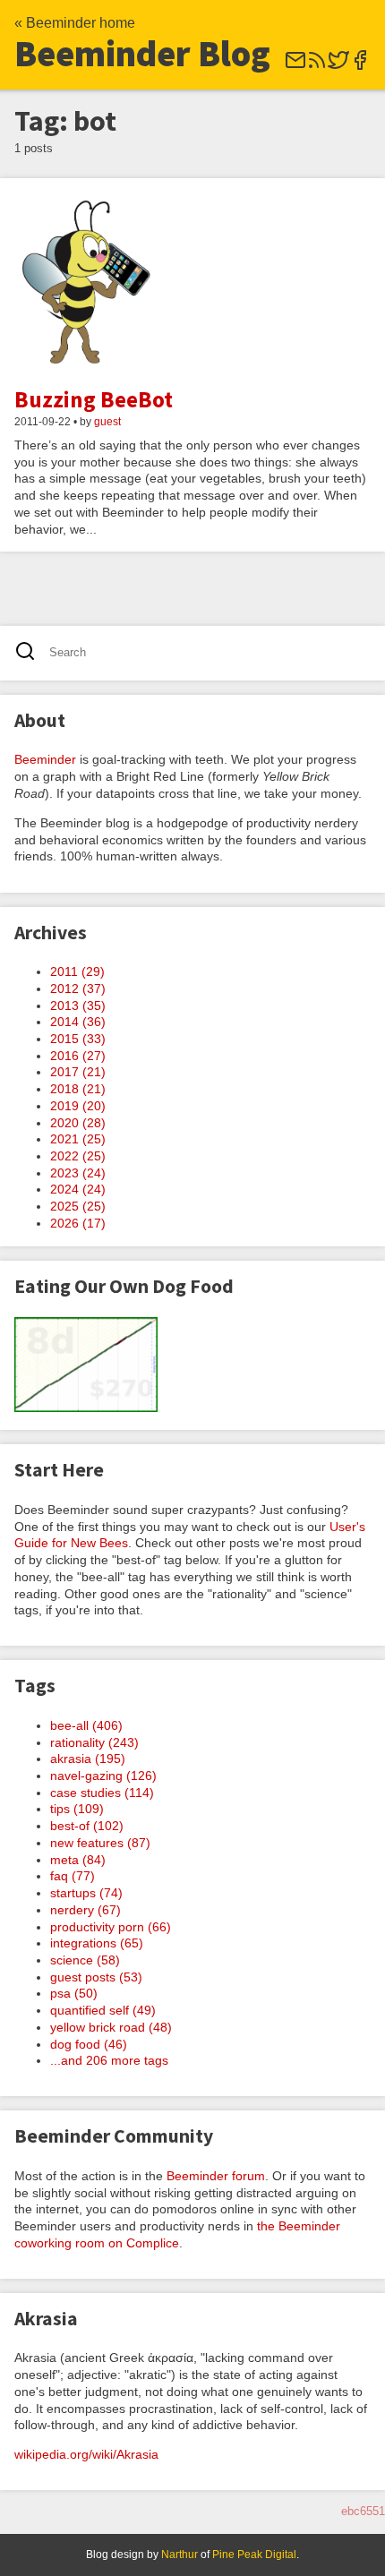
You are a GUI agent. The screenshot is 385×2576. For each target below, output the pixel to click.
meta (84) (78, 1860)
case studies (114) (102, 1793)
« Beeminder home (75, 23)
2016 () (78, 1056)
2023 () (78, 1173)
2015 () (78, 1039)
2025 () (78, 1206)
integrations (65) (97, 1943)
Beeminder (45, 759)
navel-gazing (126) (103, 1776)
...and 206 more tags (109, 2060)
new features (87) (100, 1843)
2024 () (78, 1189)
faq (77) (73, 1876)
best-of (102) (87, 1826)
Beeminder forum (216, 2176)
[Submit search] (31, 653)
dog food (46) (89, 2044)
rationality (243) (94, 1742)
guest (107, 422)
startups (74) (86, 1893)
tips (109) (77, 1809)
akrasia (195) (88, 1759)
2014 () (78, 1022)
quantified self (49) (103, 2010)
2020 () (78, 1123)
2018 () (78, 1089)
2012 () (78, 988)
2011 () (77, 971)
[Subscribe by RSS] (317, 66)
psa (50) (74, 1993)
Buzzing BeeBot (94, 399)
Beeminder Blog (142, 54)
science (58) (85, 1960)
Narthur (180, 2555)
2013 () (78, 1006)
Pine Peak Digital (254, 2555)
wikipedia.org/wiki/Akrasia (86, 2454)
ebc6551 (363, 2511)
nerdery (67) (86, 1910)
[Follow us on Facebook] (360, 66)
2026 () (78, 1223)
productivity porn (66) (111, 1927)
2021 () (78, 1139)
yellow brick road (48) (111, 2027)
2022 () (78, 1156)
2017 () (78, 1072)
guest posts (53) (96, 1977)
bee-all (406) (86, 1725)
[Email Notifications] (295, 66)
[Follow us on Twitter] (338, 66)
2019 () (78, 1106)
